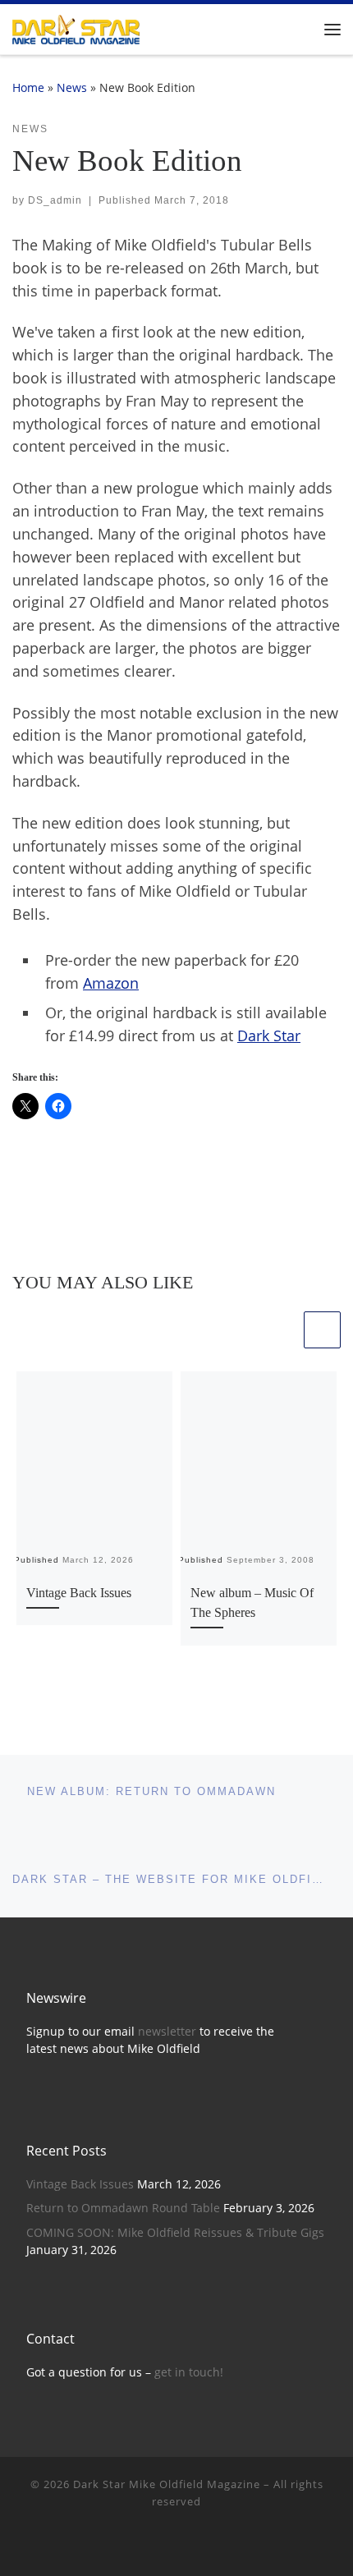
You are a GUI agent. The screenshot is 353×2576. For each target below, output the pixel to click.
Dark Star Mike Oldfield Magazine (167, 2484)
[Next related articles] (322, 1330)
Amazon (111, 983)
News (72, 87)
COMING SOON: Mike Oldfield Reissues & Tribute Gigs (175, 2233)
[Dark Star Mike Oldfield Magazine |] (76, 28)
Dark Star (269, 1035)
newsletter (167, 2032)
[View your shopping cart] (299, 29)
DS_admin (55, 200)
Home (28, 87)
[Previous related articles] (282, 1330)
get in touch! (189, 2372)
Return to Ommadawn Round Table (123, 2208)
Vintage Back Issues (79, 1593)
